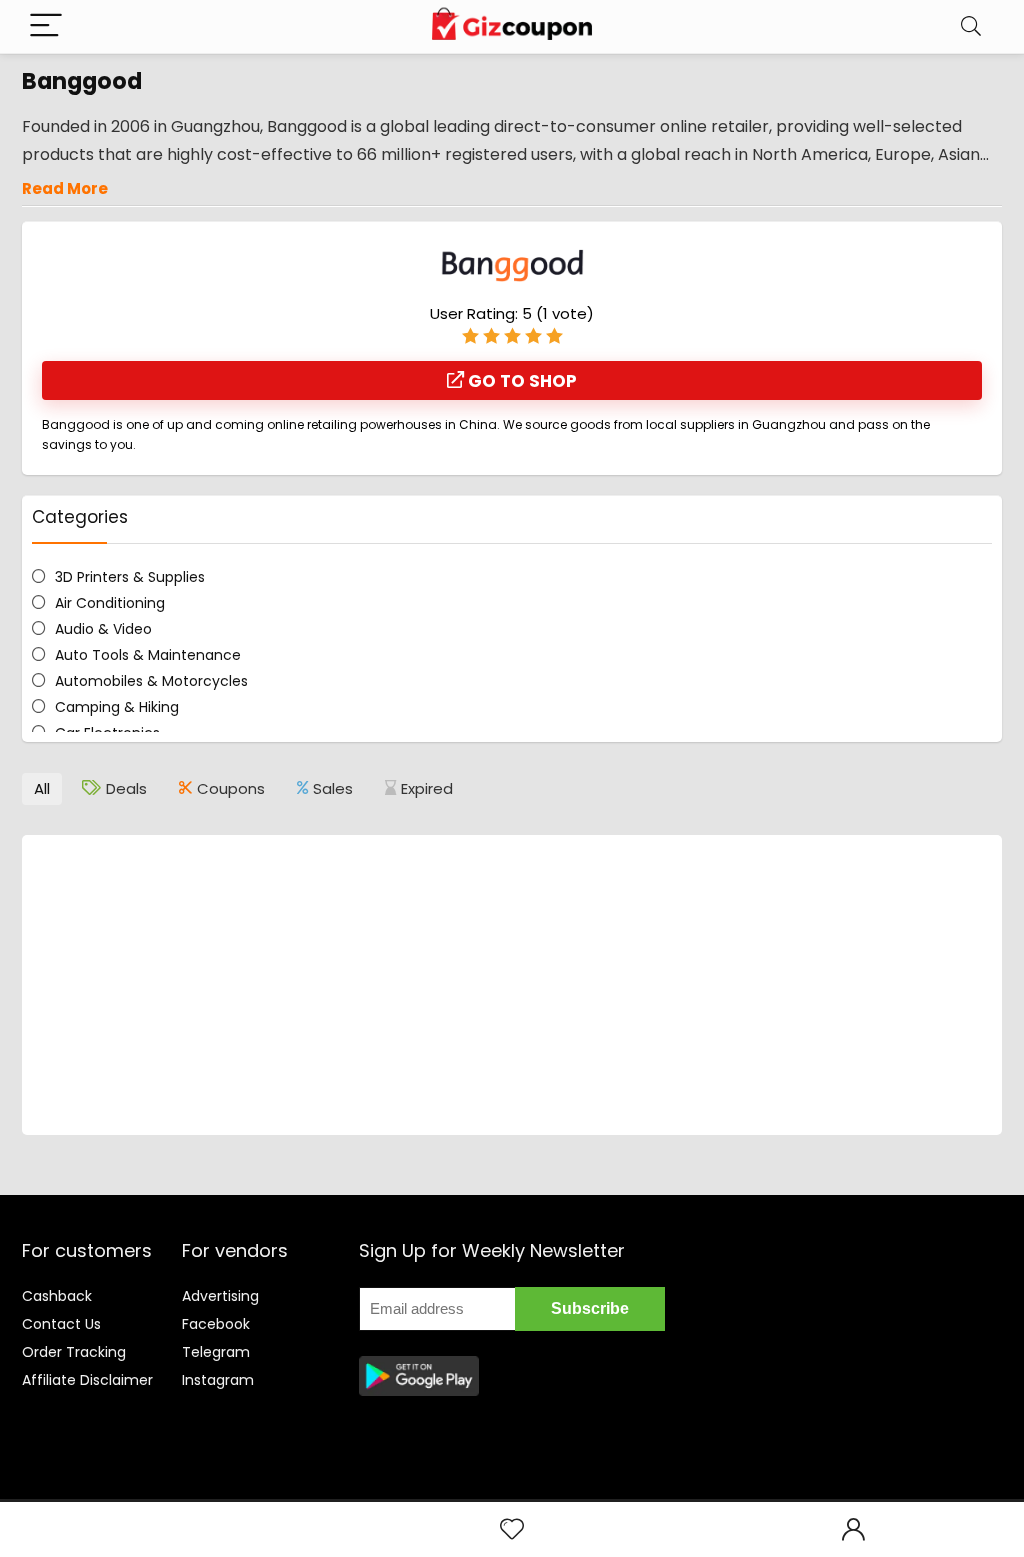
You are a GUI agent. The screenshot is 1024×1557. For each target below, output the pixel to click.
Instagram (218, 1380)
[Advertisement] (512, 985)
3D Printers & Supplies (130, 577)
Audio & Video (103, 629)
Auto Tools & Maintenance (148, 655)
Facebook (216, 1324)
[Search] (971, 26)
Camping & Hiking (117, 707)
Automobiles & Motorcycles (151, 681)
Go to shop (520, 381)
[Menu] (46, 26)
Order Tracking (74, 1352)
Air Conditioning (110, 603)
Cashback (57, 1296)
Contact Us (61, 1324)
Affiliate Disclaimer (87, 1380)
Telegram (216, 1352)
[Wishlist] (512, 1529)
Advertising (220, 1296)
